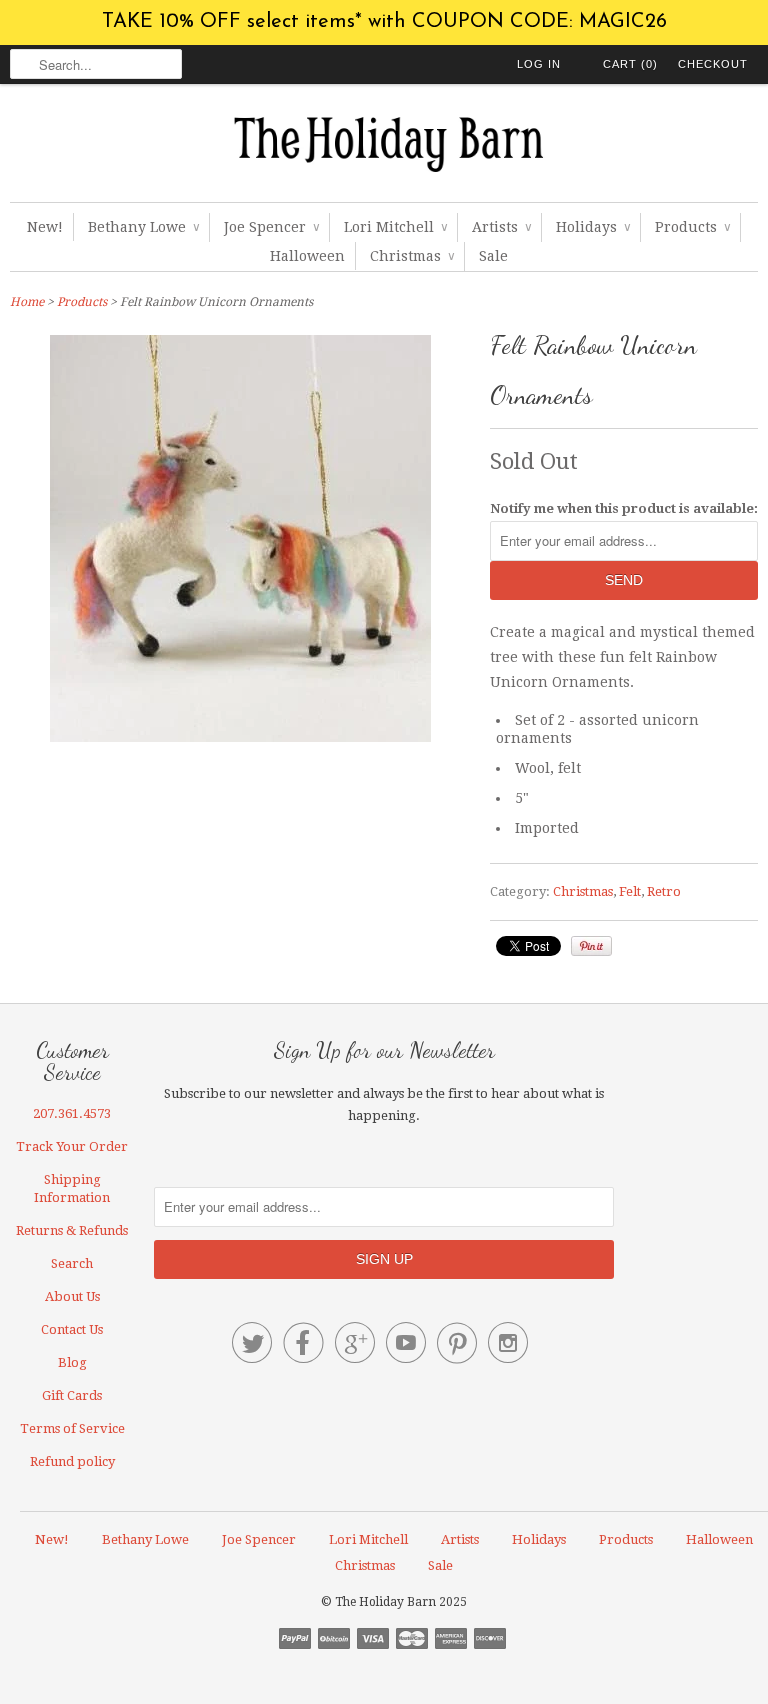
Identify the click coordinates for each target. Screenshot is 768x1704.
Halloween (307, 256)
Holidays (593, 227)
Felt (630, 891)
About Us (72, 1296)
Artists (501, 227)
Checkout (713, 64)
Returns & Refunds (72, 1230)
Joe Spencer (271, 227)
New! (45, 227)
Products (692, 227)
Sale (493, 256)
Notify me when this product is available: (624, 508)
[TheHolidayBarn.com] (384, 148)
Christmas (412, 256)
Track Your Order (72, 1146)
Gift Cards (72, 1395)
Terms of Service (72, 1428)
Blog (72, 1362)
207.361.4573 (72, 1113)
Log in (539, 64)
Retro (664, 891)
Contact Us (72, 1329)
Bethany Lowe (143, 227)
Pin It (591, 946)
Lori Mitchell (395, 227)
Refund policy (72, 1461)
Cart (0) (630, 64)
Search (72, 1263)
